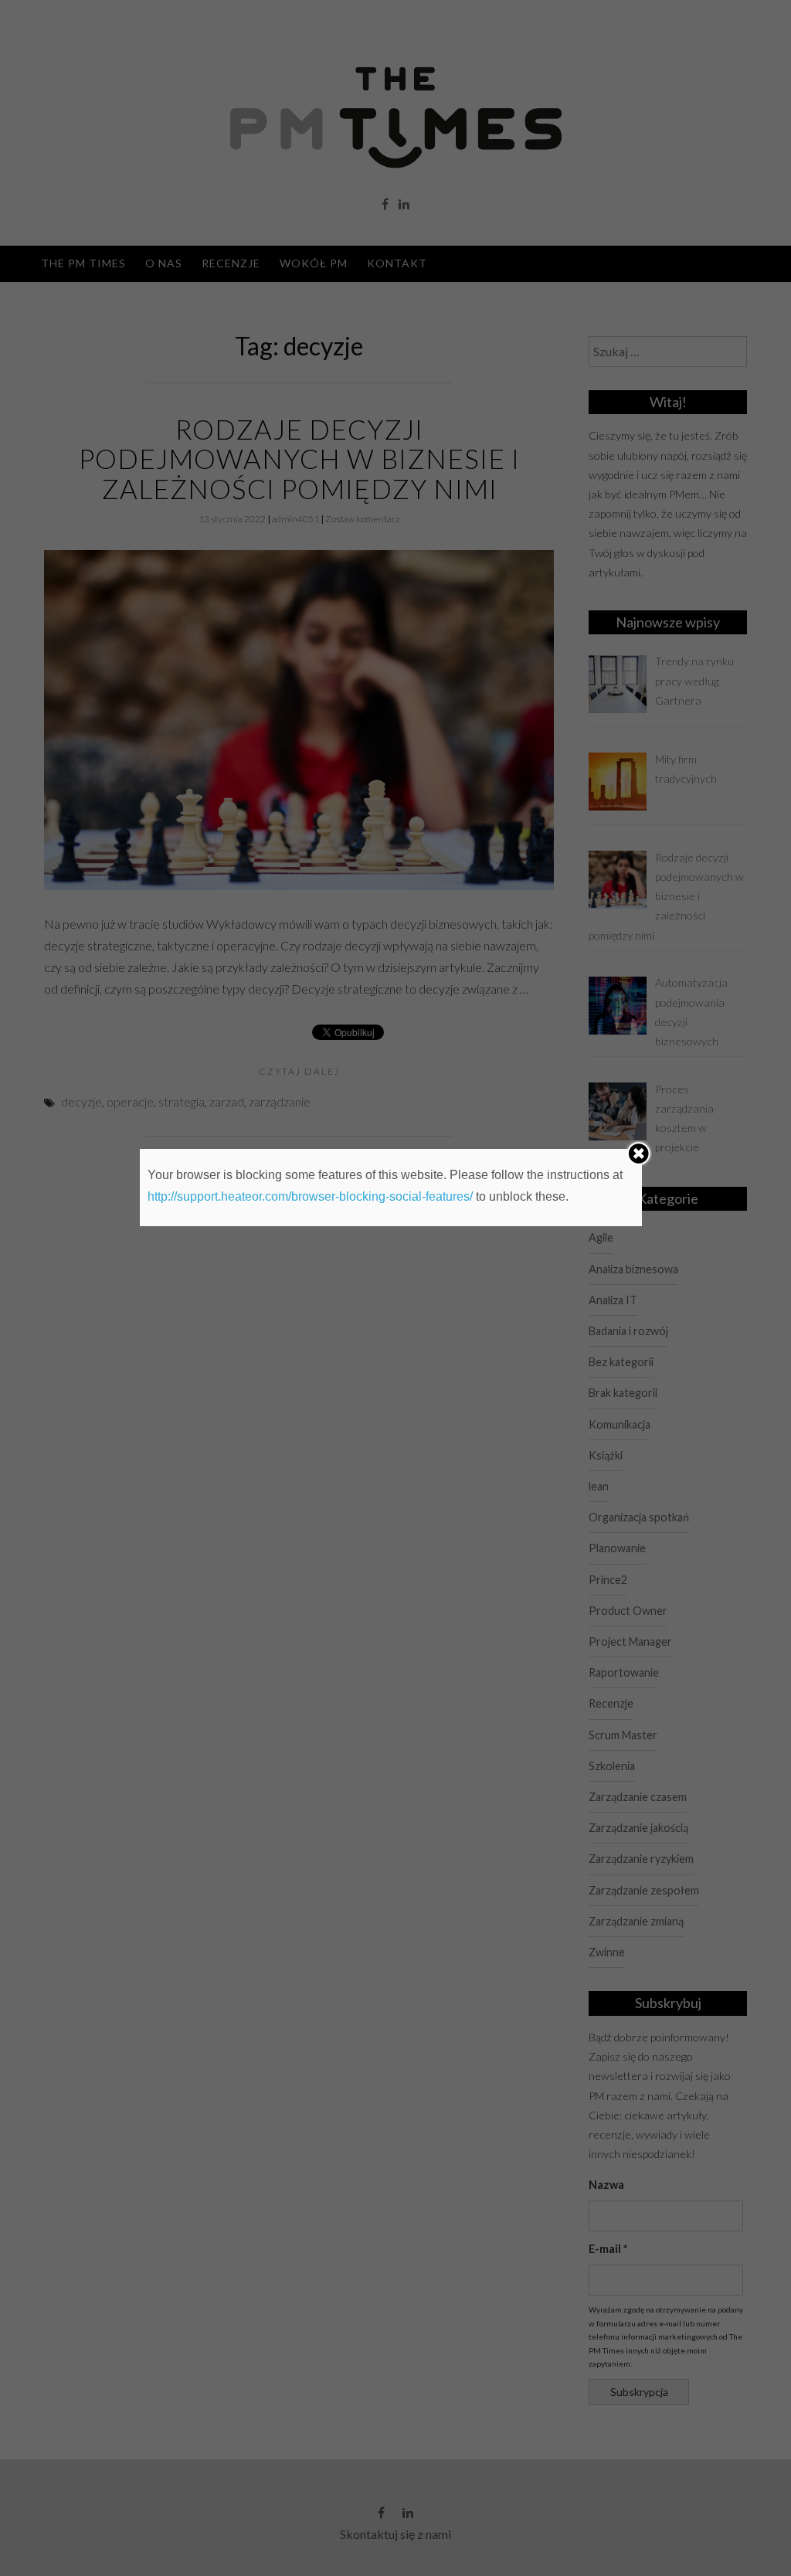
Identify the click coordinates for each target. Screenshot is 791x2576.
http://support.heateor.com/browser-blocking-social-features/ (310, 1196)
